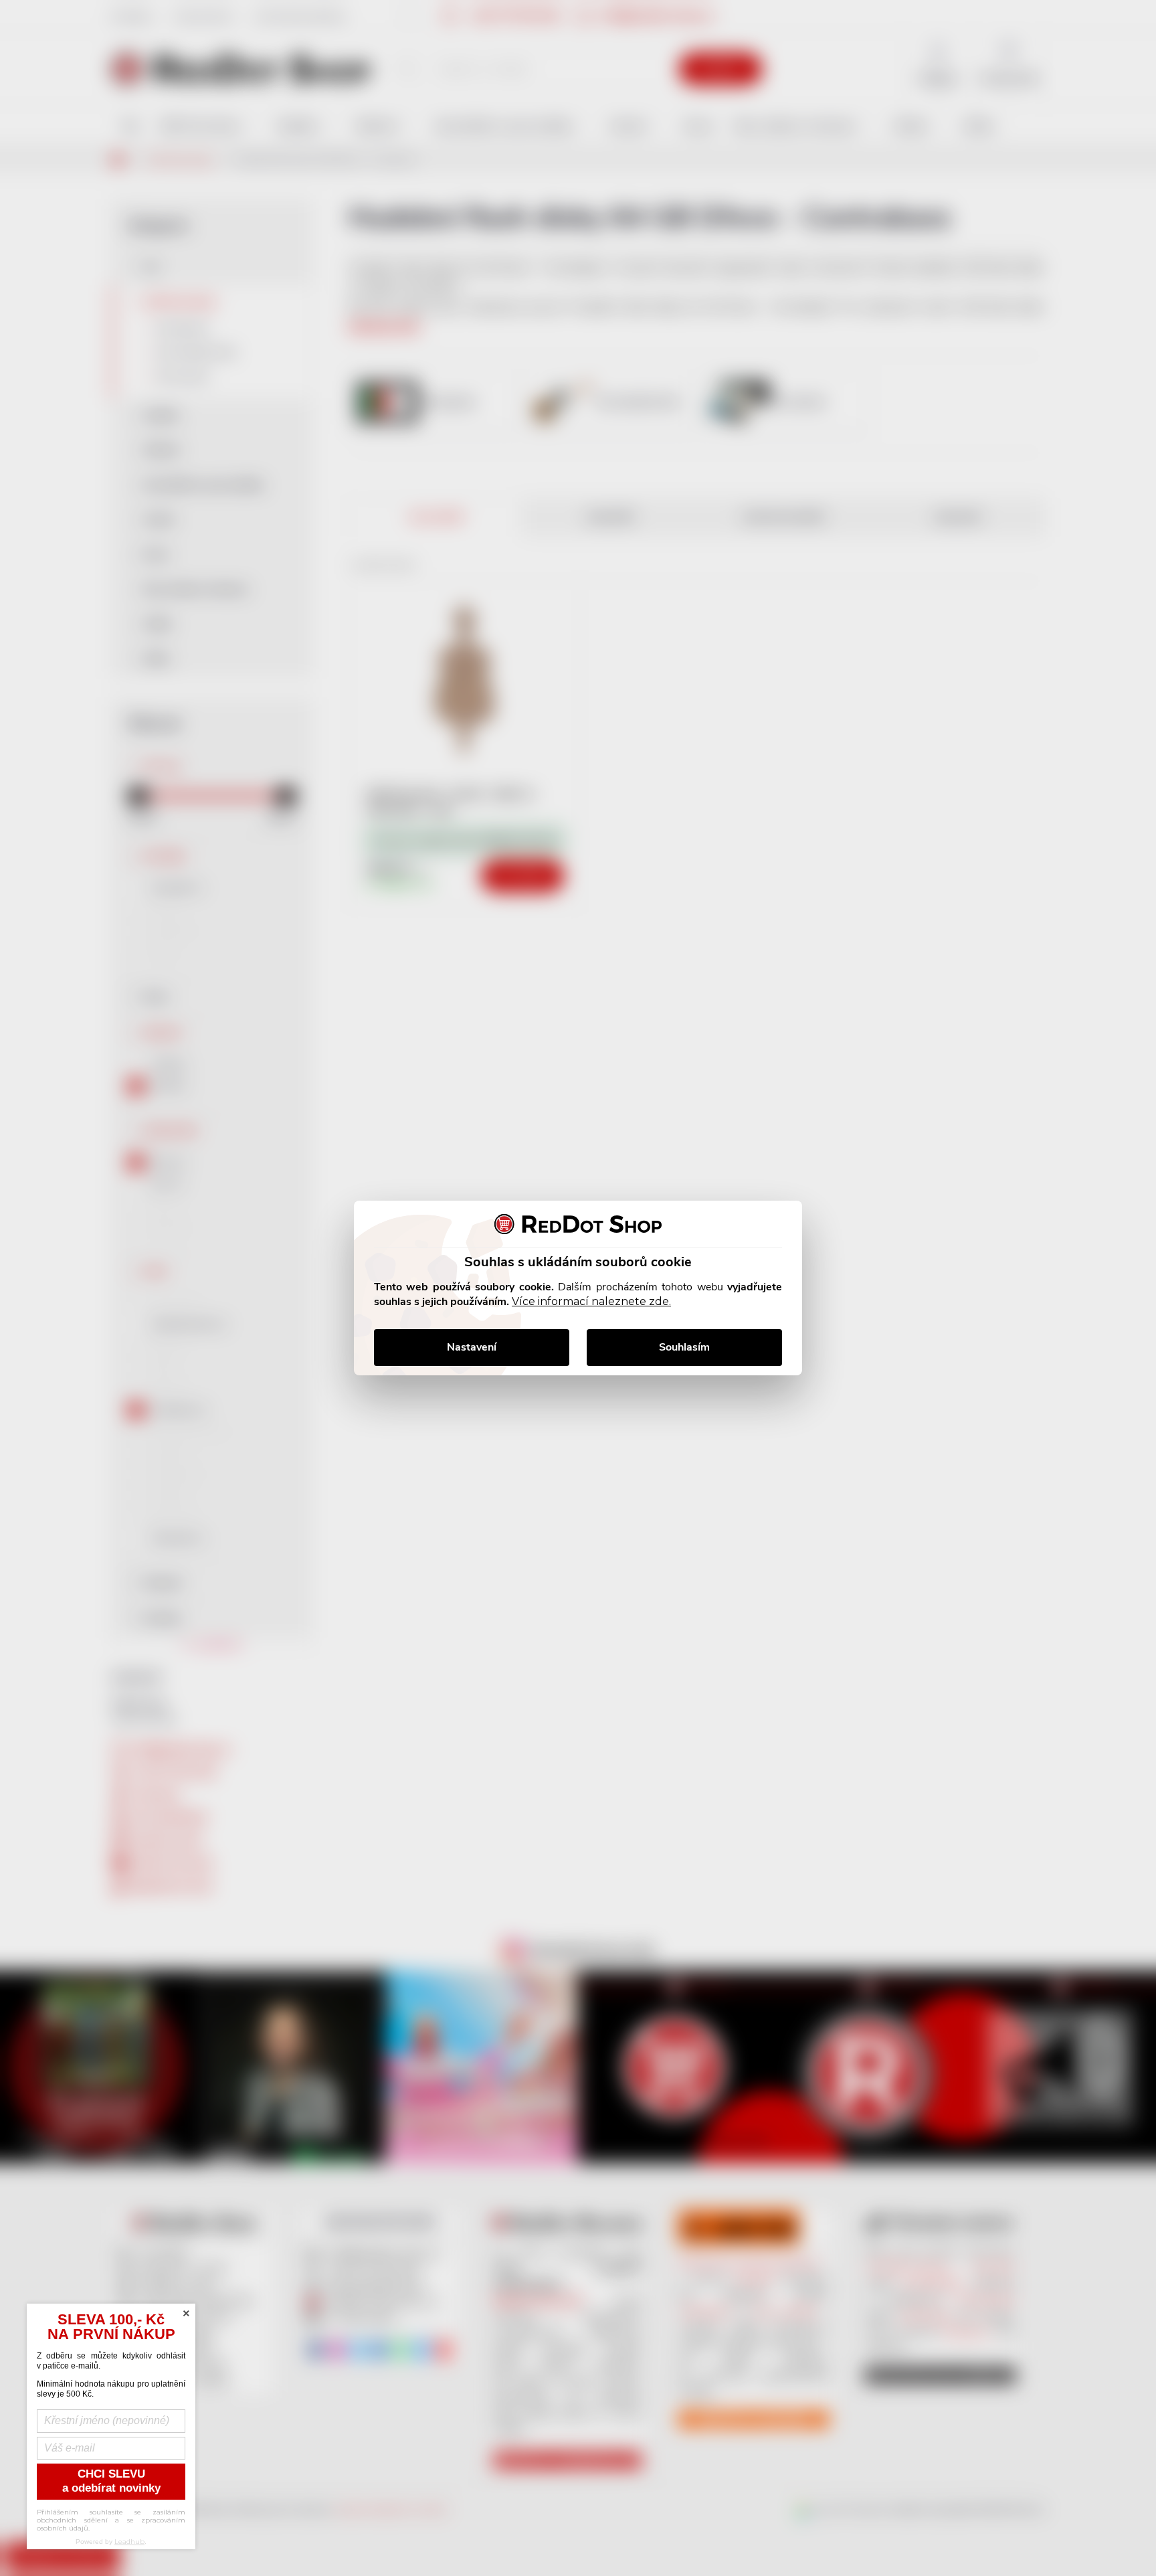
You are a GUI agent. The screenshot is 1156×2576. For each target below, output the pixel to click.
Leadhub (129, 2542)
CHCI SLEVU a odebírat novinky (111, 2481)
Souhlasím (684, 1347)
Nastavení (472, 1347)
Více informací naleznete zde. (591, 1301)
